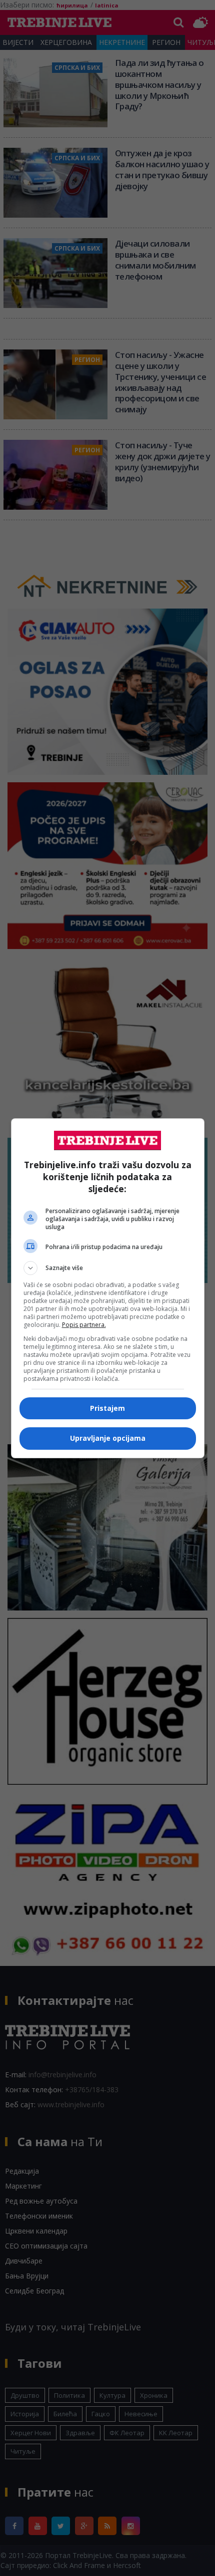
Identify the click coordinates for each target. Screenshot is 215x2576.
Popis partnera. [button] (84, 1325)
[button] (108, 1268)
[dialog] (108, 1288)
